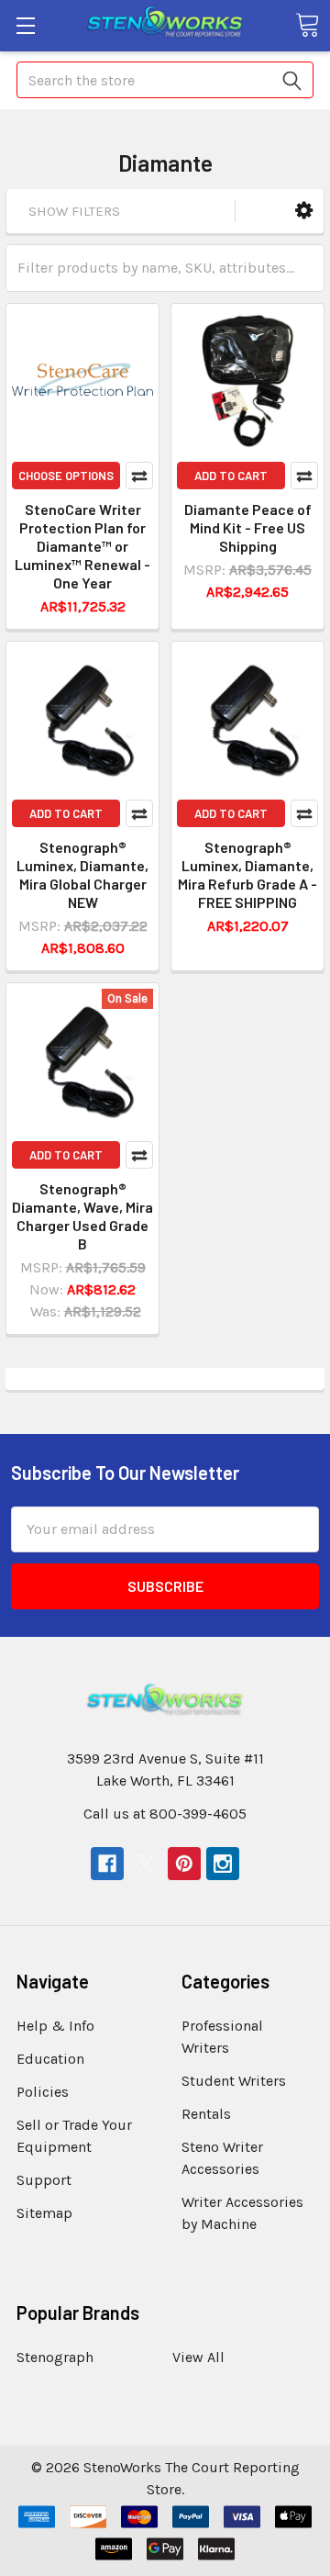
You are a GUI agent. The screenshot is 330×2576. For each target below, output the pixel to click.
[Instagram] (223, 1864)
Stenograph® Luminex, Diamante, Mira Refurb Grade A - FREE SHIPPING (247, 874)
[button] (304, 211)
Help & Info (55, 2026)
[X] (146, 1864)
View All (198, 2357)
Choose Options (66, 476)
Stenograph (55, 2357)
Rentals (206, 2114)
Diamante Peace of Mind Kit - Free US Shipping (248, 527)
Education (50, 2059)
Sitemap (44, 2213)
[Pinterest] (184, 1864)
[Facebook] (107, 1864)
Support (44, 2180)
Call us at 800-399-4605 (165, 1814)
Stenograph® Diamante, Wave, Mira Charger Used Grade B (82, 1216)
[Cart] (307, 25)
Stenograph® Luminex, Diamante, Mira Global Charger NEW (82, 874)
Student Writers (234, 2081)
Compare (139, 476)
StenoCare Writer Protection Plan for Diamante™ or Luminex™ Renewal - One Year (82, 546)
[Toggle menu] (25, 25)
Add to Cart (231, 476)
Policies (43, 2092)
